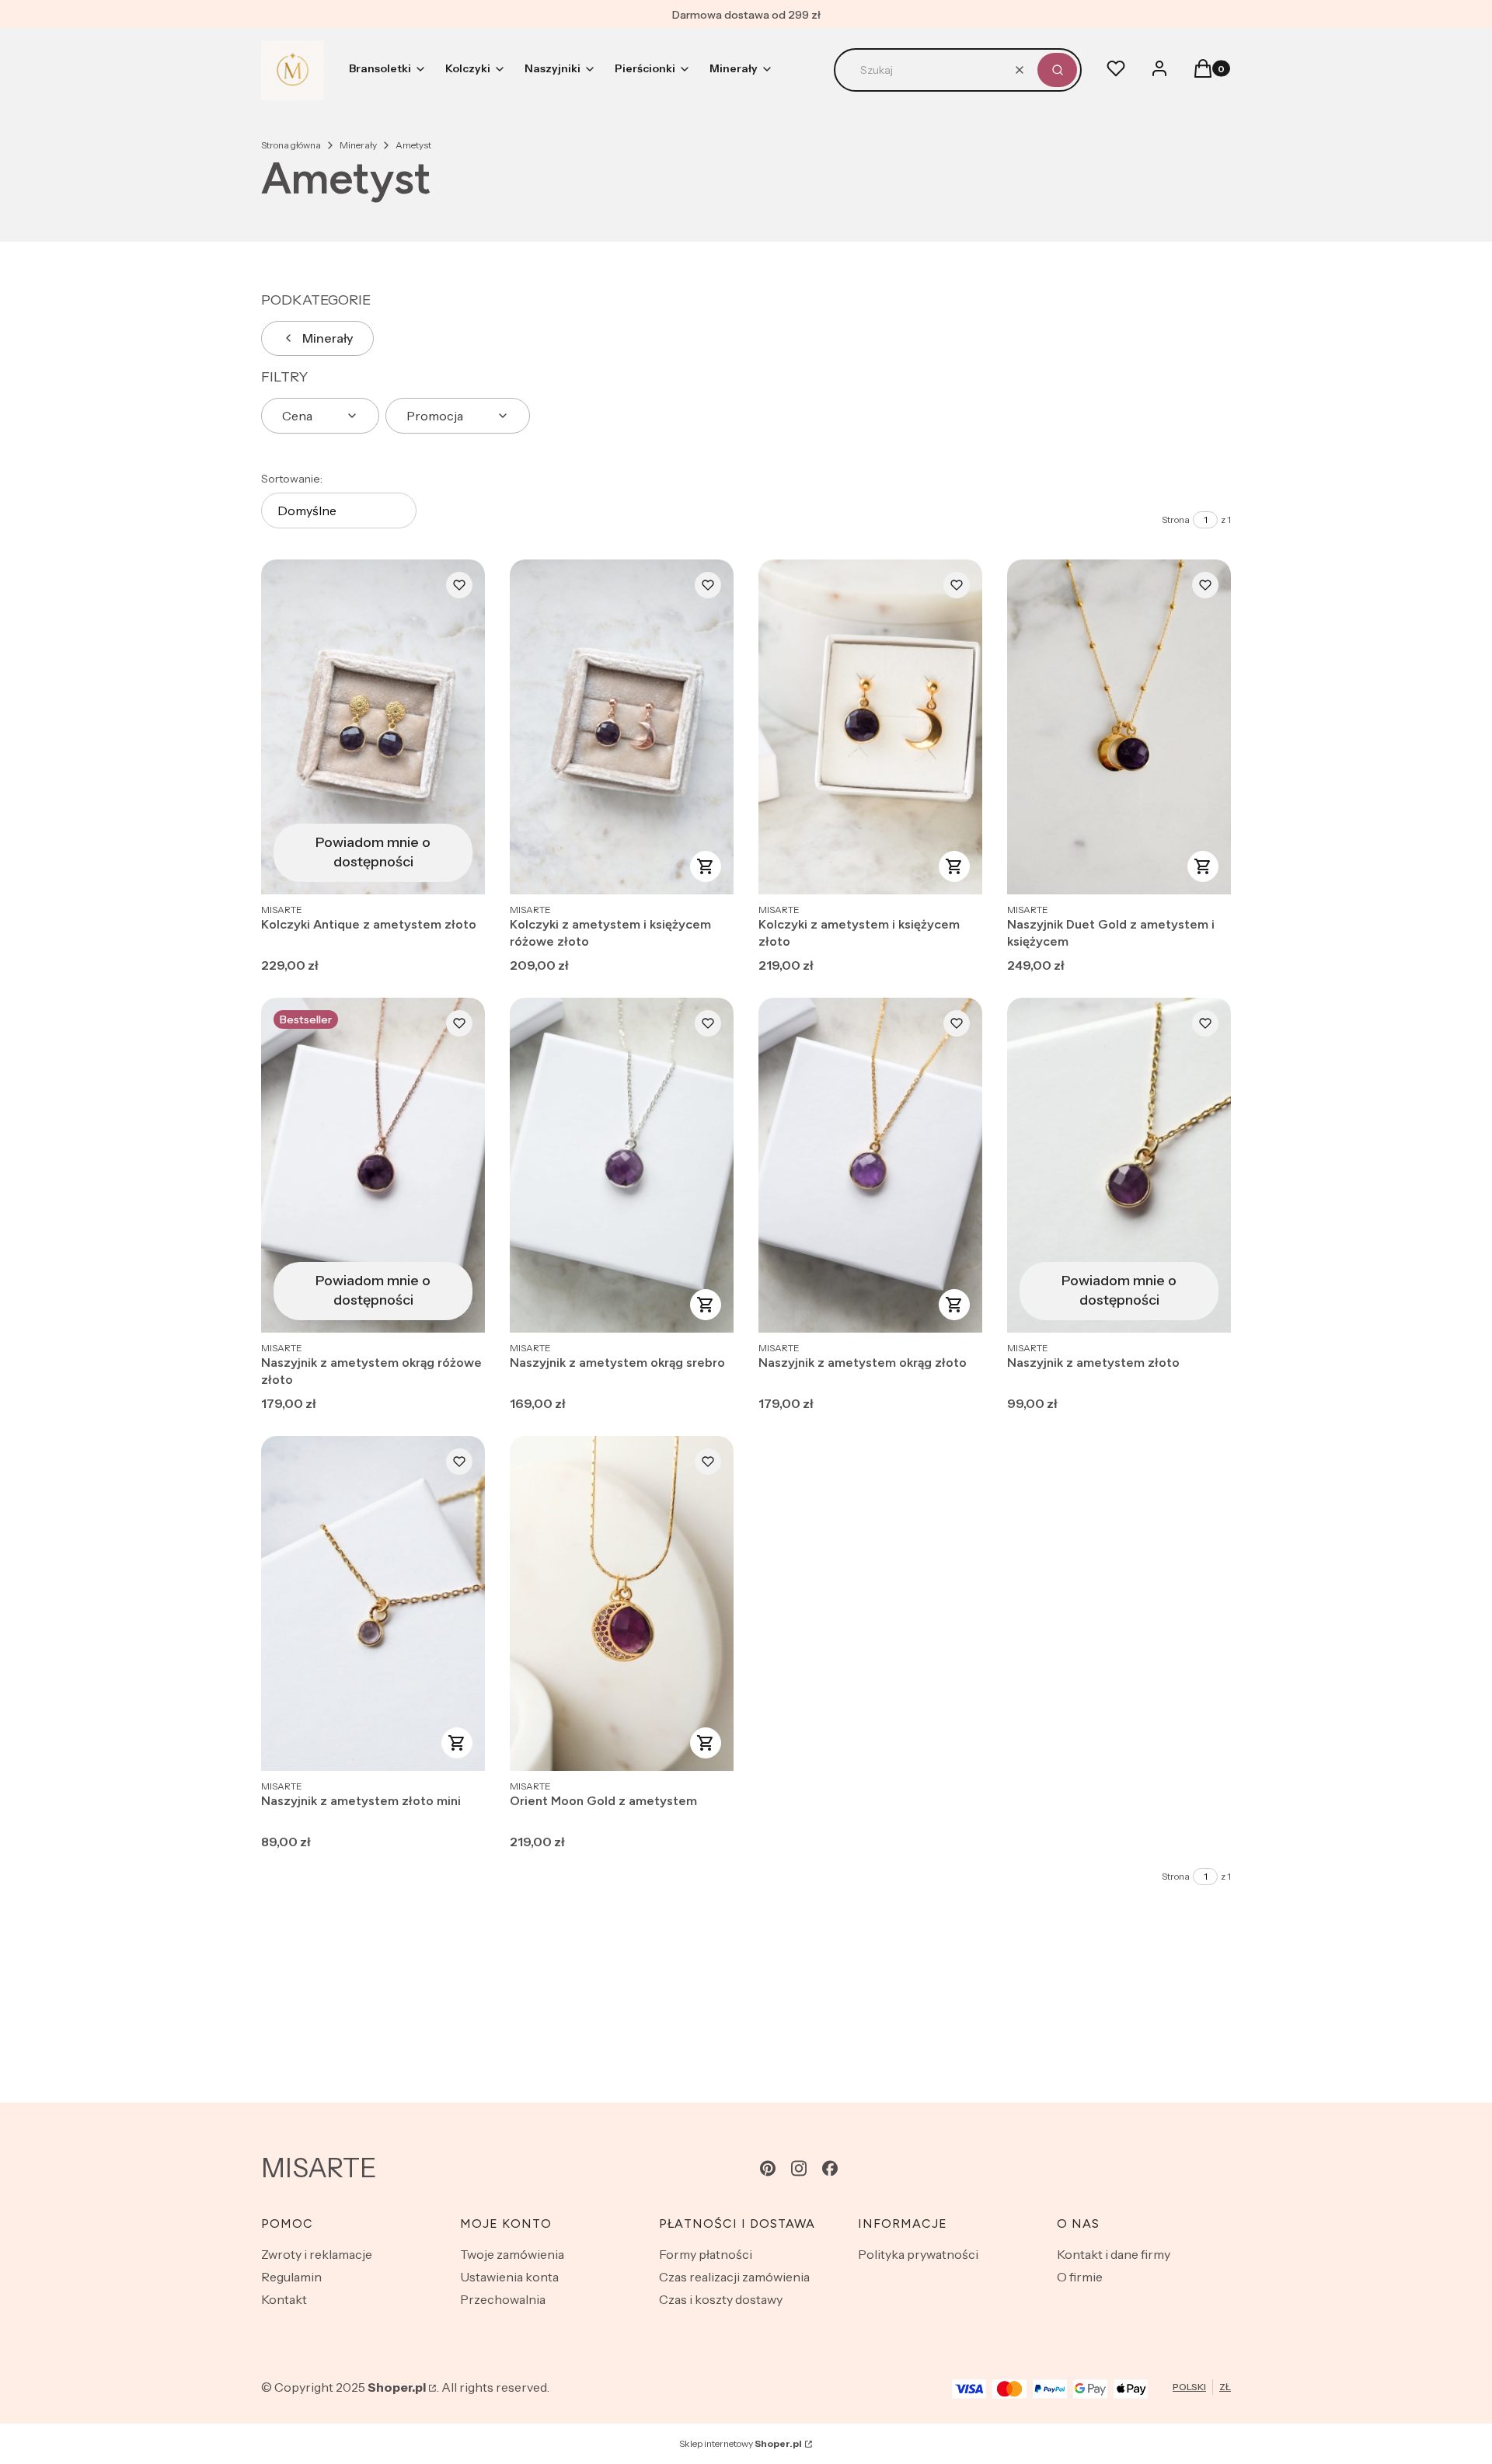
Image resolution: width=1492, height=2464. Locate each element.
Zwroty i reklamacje (317, 2254)
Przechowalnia (503, 2299)
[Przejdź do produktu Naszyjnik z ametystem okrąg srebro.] (622, 1165)
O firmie (1080, 2277)
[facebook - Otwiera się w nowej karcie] (830, 2168)
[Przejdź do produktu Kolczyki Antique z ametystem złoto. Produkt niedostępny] (373, 727)
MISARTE (319, 2168)
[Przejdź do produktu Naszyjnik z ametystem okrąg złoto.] (870, 1165)
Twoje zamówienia (512, 2254)
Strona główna (291, 145)
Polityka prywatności (918, 2254)
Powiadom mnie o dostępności (373, 852)
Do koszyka (706, 866)
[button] (1057, 70)
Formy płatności (706, 2254)
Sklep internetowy (741, 2443)
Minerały (358, 145)
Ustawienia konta (509, 2277)
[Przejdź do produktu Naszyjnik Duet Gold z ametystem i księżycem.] (1119, 727)
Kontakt (284, 2299)
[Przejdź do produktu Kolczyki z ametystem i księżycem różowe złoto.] (622, 727)
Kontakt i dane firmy (1114, 2254)
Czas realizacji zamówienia (734, 2277)
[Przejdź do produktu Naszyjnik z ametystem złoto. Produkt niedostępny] (1119, 1165)
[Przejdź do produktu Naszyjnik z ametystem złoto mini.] (373, 1603)
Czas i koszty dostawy (721, 2299)
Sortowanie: (292, 479)
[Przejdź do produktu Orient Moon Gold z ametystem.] (622, 1603)
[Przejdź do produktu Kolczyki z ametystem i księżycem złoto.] (870, 727)
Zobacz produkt (1203, 866)
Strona (1176, 519)
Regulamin (291, 2277)
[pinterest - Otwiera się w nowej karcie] (768, 2168)
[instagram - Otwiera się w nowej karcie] (799, 2168)
